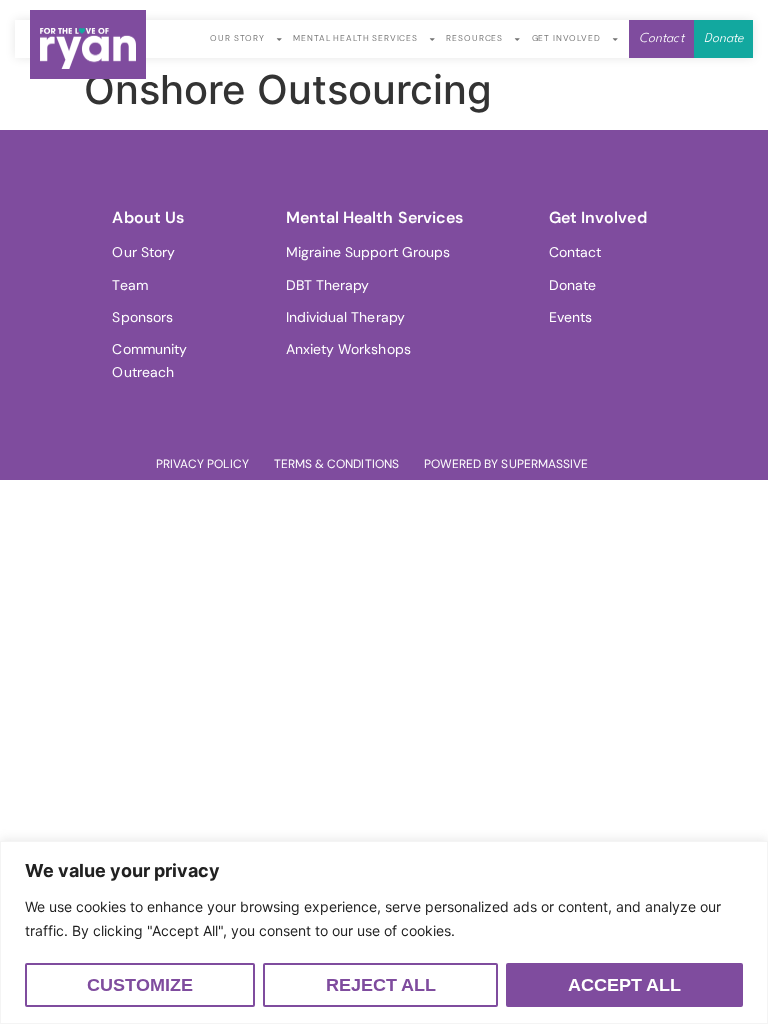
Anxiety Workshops (348, 349)
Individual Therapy (345, 317)
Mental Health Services (355, 38)
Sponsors (142, 317)
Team (129, 285)
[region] (384, 932)
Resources (474, 38)
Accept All (624, 985)
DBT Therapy (328, 285)
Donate (572, 285)
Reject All (381, 985)
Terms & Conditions (336, 464)
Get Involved (566, 38)
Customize (140, 985)
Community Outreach (149, 360)
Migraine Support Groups (368, 252)
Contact (575, 252)
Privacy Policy (202, 464)
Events (570, 317)
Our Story (237, 38)
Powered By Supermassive (506, 464)
